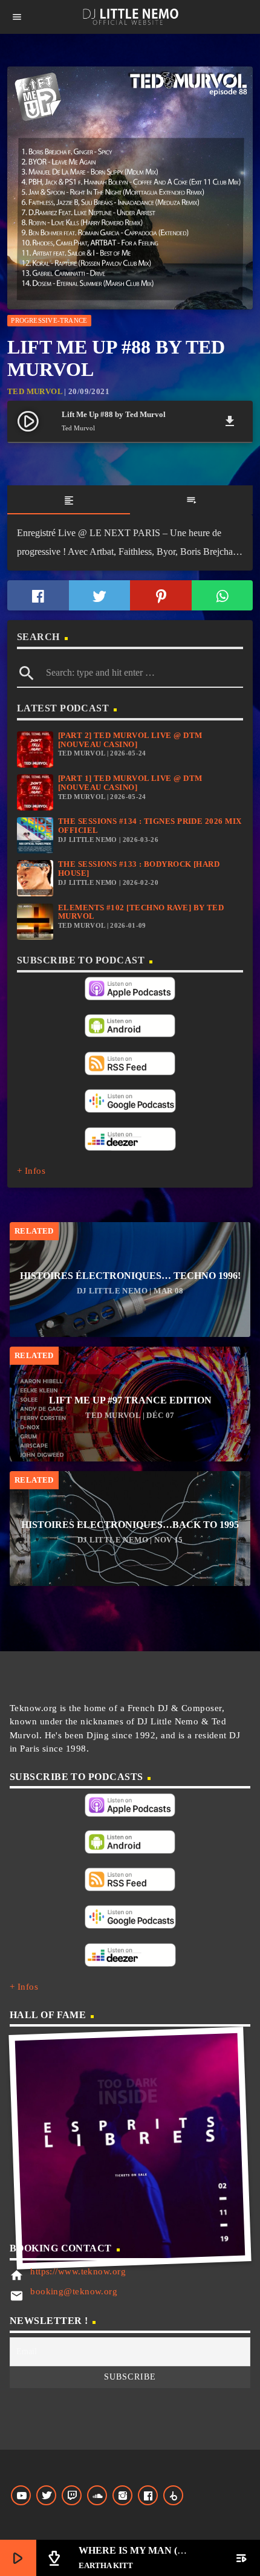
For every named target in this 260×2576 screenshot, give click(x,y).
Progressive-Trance (49, 320)
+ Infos (31, 1171)
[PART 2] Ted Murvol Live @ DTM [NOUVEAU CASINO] (130, 740)
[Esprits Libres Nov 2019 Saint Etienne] (130, 2148)
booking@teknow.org (74, 2291)
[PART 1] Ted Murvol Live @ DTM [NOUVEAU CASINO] (130, 783)
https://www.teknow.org (78, 2271)
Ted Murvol (35, 391)
